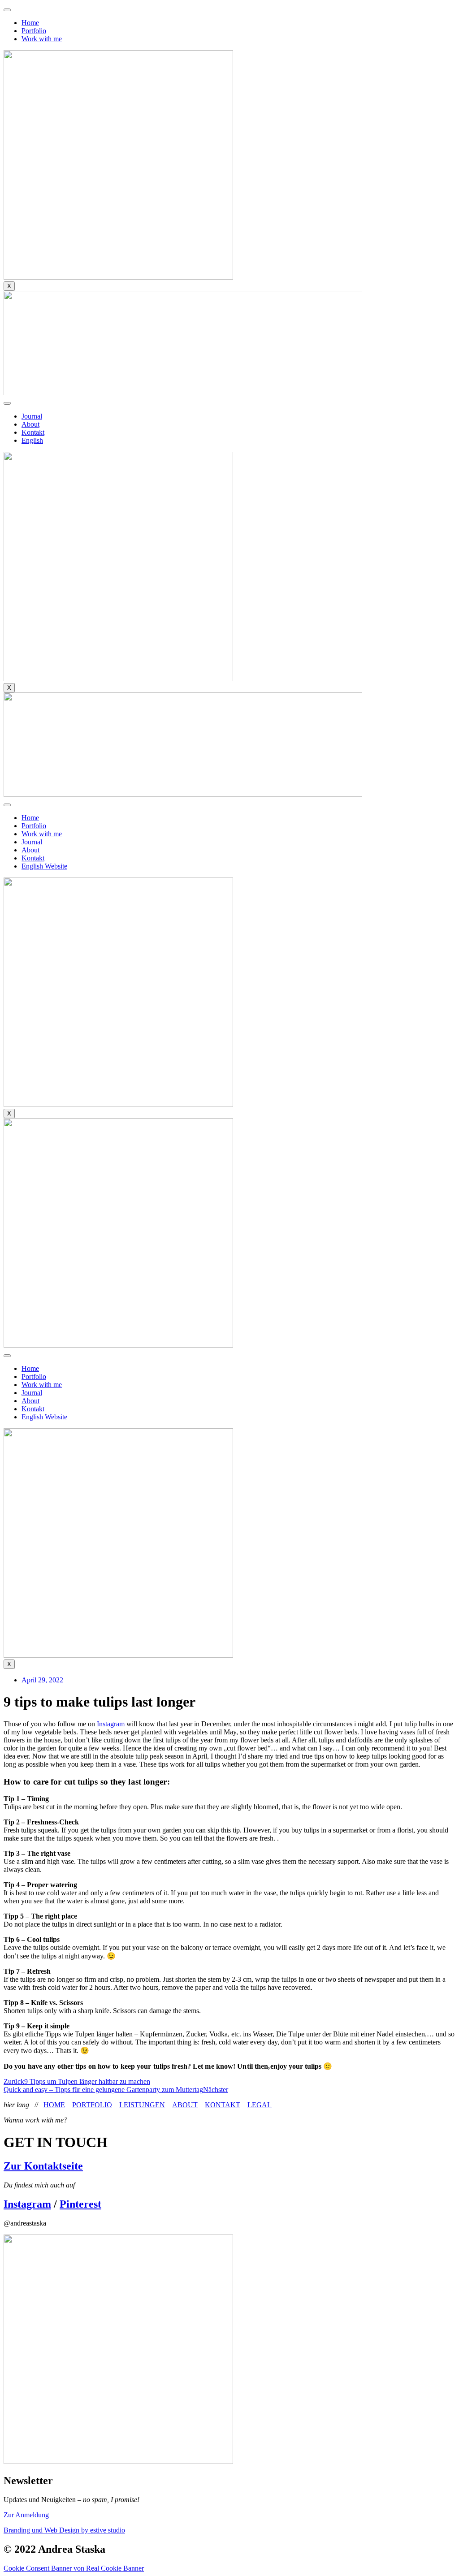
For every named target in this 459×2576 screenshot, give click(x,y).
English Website (44, 866)
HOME (54, 2105)
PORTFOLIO (92, 2105)
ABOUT (185, 2105)
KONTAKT (223, 2105)
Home (30, 23)
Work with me (42, 39)
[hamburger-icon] (7, 10)
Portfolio (34, 31)
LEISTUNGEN (142, 2105)
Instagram (111, 1724)
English (32, 440)
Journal (32, 416)
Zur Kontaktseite (43, 2166)
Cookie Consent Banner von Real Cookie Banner (74, 2568)
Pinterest (80, 2204)
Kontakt (33, 432)
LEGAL (260, 2105)
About (30, 424)
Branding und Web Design (64, 2530)
